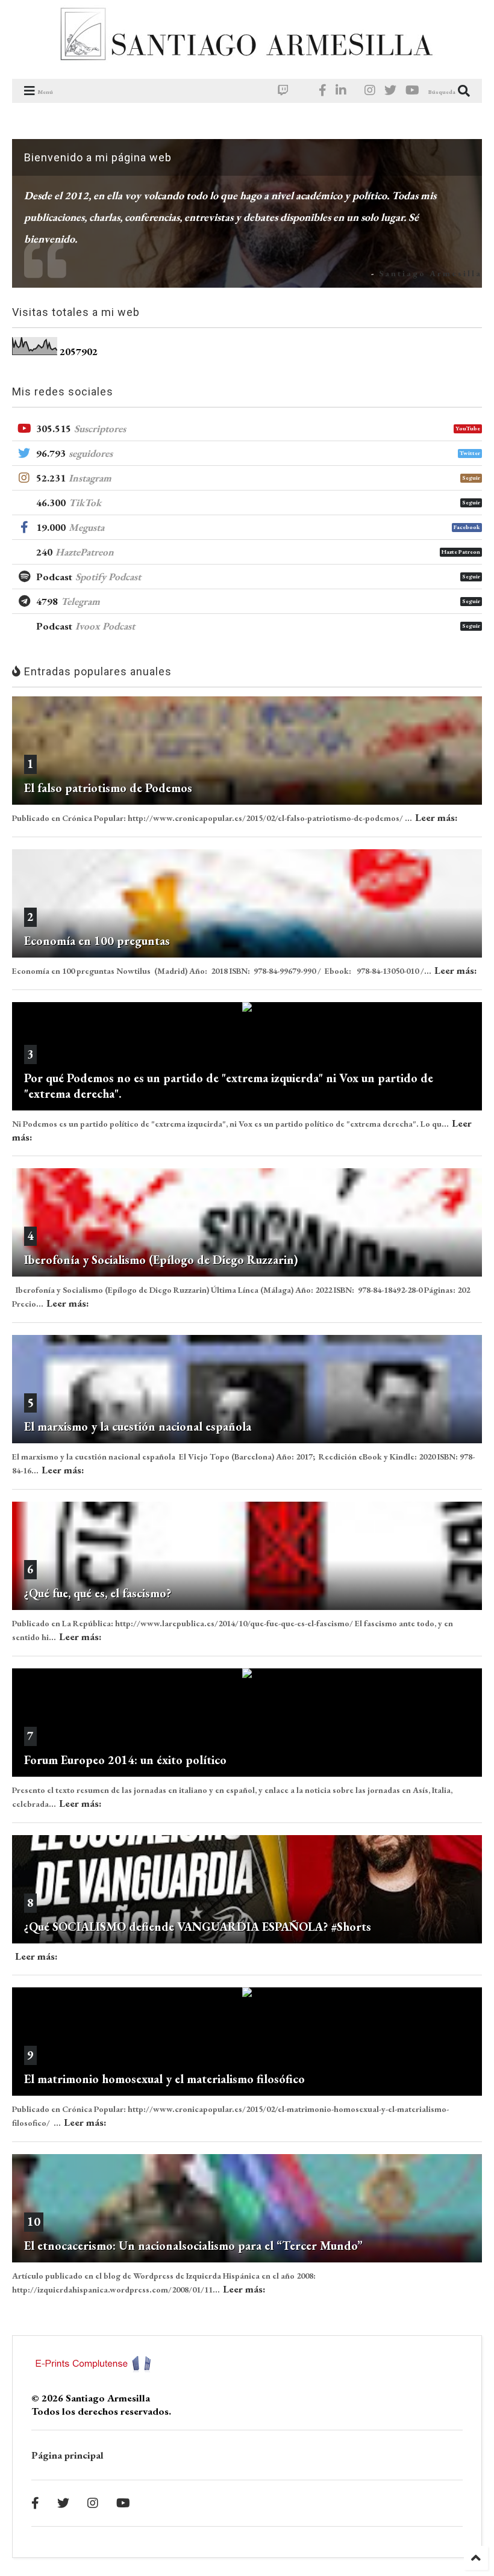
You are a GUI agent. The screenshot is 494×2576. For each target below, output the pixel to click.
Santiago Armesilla (430, 273)
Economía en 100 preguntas (97, 941)
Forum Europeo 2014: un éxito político (125, 1760)
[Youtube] (412, 91)
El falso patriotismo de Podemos (108, 788)
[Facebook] (323, 91)
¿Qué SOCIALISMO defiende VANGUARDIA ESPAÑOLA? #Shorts (198, 1927)
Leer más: (436, 817)
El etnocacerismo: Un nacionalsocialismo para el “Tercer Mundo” (193, 2246)
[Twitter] (390, 91)
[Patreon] (304, 91)
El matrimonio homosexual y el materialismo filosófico (164, 2079)
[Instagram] (370, 91)
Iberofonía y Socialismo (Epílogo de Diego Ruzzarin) (161, 1260)
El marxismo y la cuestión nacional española (138, 1426)
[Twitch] (283, 91)
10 (34, 2221)
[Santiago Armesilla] (247, 64)
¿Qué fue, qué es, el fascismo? (98, 1593)
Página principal (67, 2455)
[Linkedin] (341, 91)
